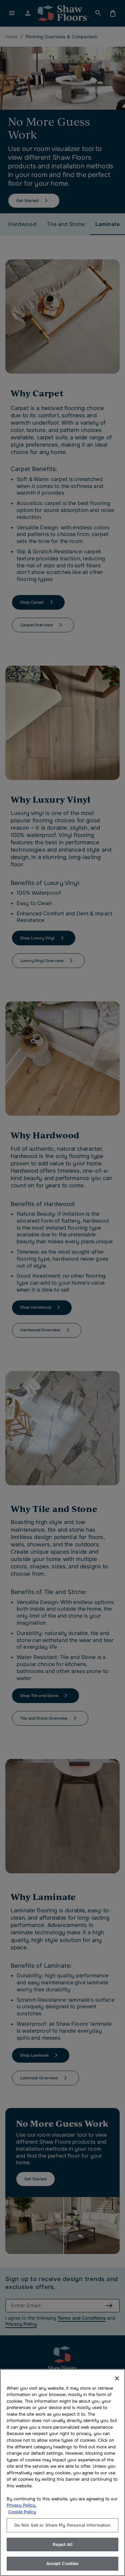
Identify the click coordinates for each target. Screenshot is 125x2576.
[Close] (117, 2378)
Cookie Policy (22, 2512)
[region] (62, 2472)
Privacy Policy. (22, 2505)
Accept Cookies (63, 2563)
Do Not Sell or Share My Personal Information (63, 2525)
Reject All (62, 2544)
